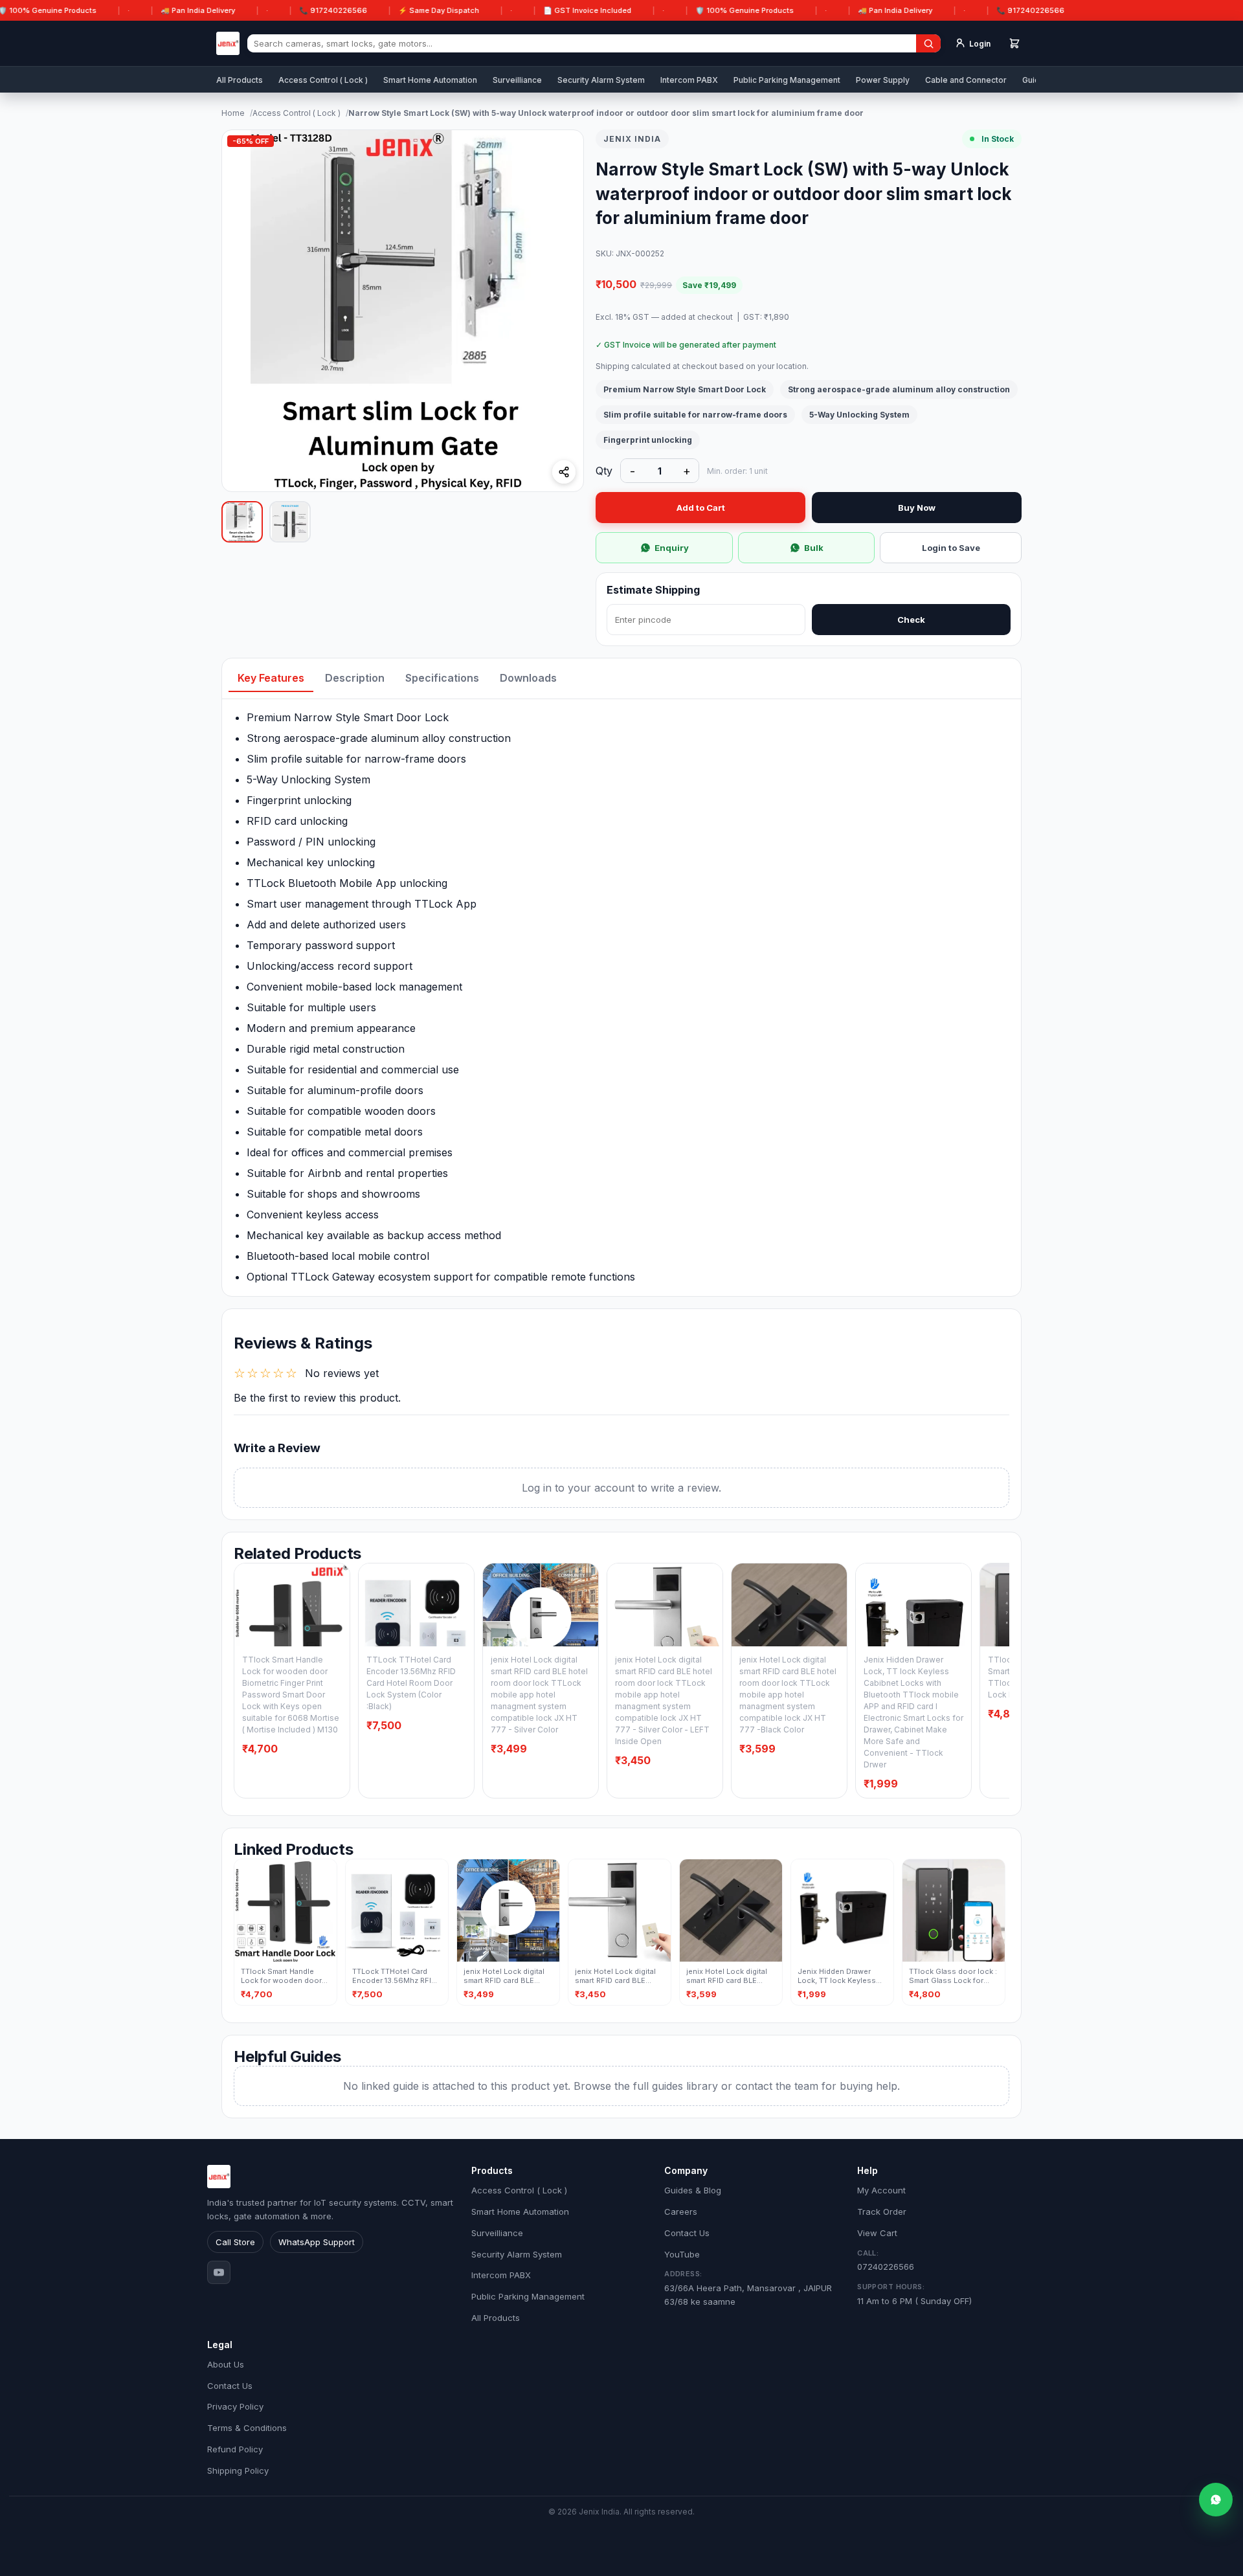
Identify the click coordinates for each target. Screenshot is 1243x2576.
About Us (226, 2364)
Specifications (442, 678)
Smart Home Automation (430, 80)
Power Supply (883, 80)
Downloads (528, 678)
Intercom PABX (689, 80)
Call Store (235, 2242)
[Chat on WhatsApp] (1216, 2500)
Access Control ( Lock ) (323, 80)
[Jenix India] (228, 43)
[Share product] (564, 472)
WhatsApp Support (317, 2242)
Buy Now (917, 508)
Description (355, 678)
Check (911, 620)
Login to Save (951, 548)
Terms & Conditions (247, 2428)
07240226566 (886, 2260)
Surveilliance (517, 80)
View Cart (877, 2233)
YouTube (682, 2254)
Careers (681, 2212)
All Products (240, 80)
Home (233, 113)
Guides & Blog (693, 2190)
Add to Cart (701, 508)
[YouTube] (219, 2272)
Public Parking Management (787, 80)
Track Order (882, 2212)
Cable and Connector (966, 80)
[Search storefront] (928, 43)
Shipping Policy (238, 2470)
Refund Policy (235, 2449)
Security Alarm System (601, 80)
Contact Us (687, 2233)
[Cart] (1014, 43)
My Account (881, 2190)
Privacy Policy (235, 2406)
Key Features (271, 678)
